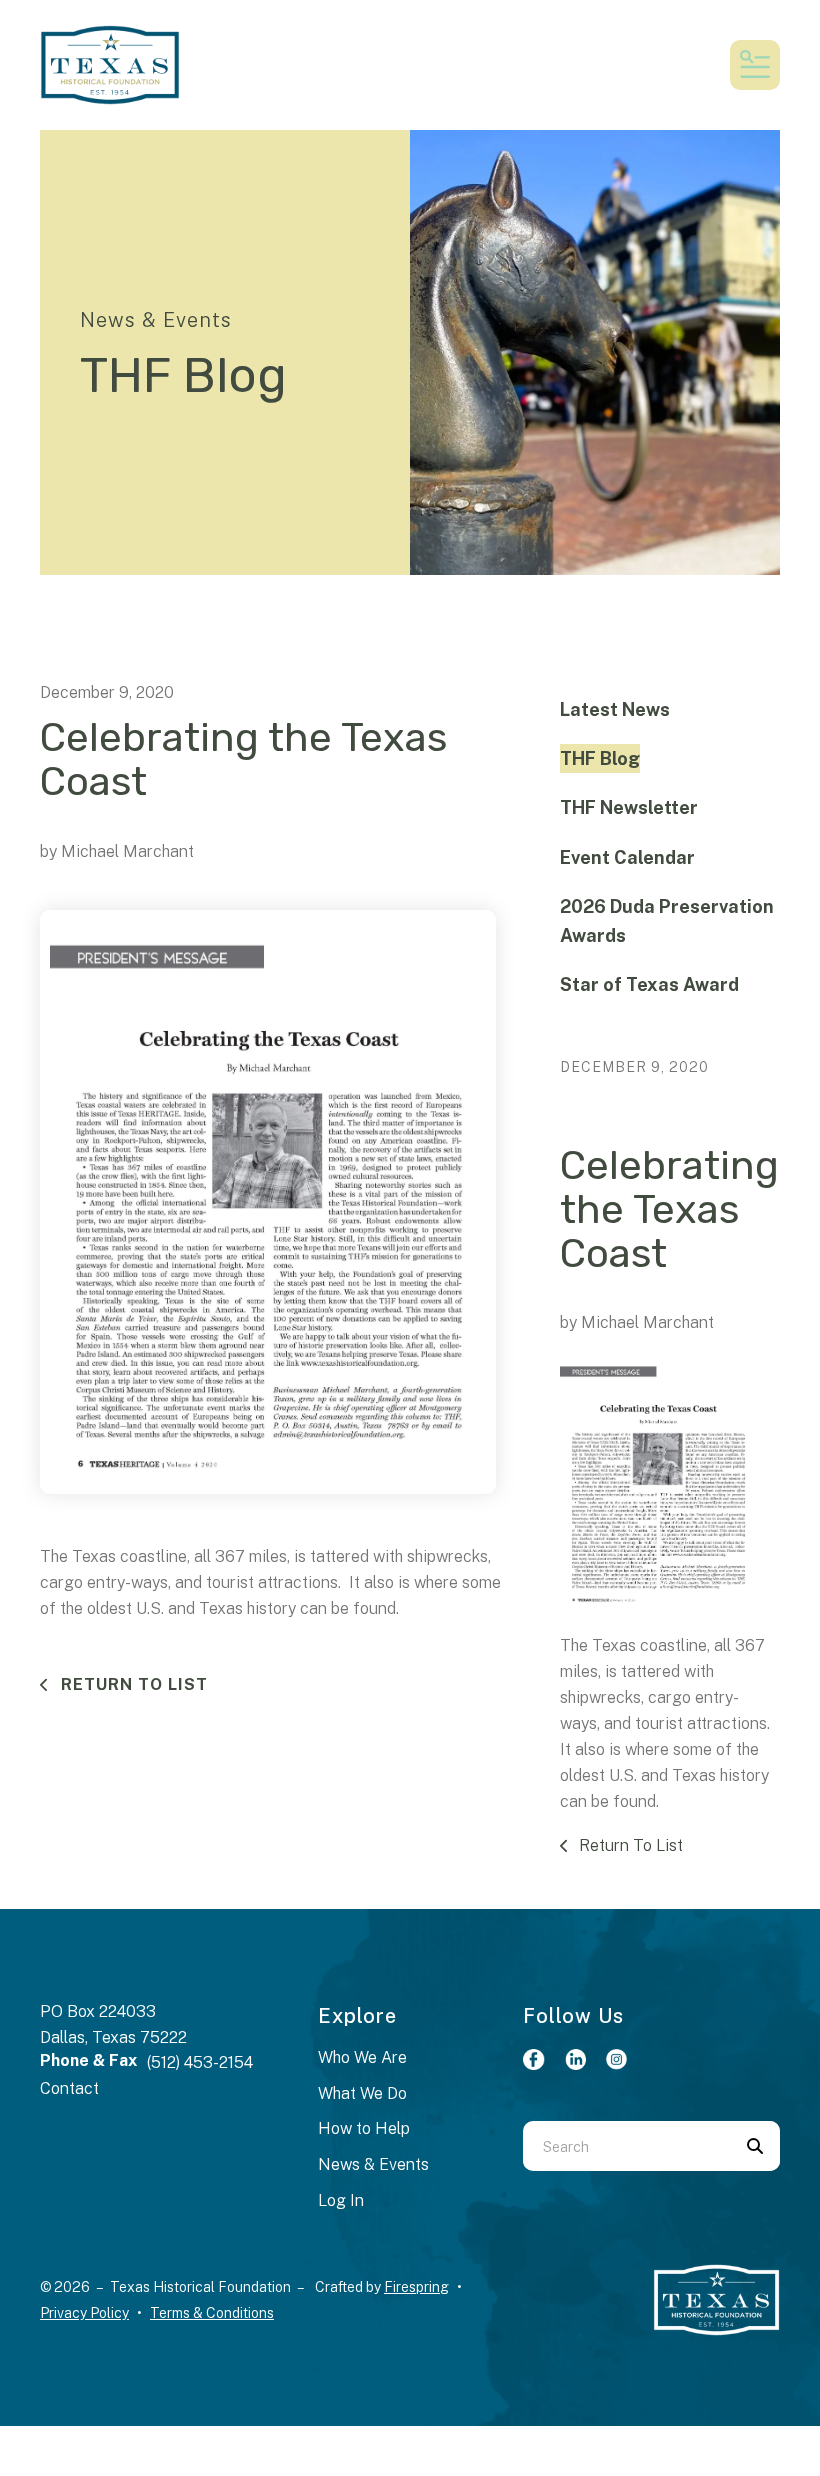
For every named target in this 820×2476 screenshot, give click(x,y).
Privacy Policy (84, 2313)
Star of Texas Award (649, 984)
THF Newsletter (629, 807)
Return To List (132, 1684)
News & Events (373, 2164)
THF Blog (600, 758)
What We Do (362, 2093)
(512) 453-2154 (200, 2062)
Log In (341, 2200)
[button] (755, 65)
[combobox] (626, 2146)
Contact (69, 2088)
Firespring (416, 2287)
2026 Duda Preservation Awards (667, 921)
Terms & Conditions (212, 2313)
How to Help (364, 2128)
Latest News (615, 709)
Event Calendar (627, 857)
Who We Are (362, 2057)
